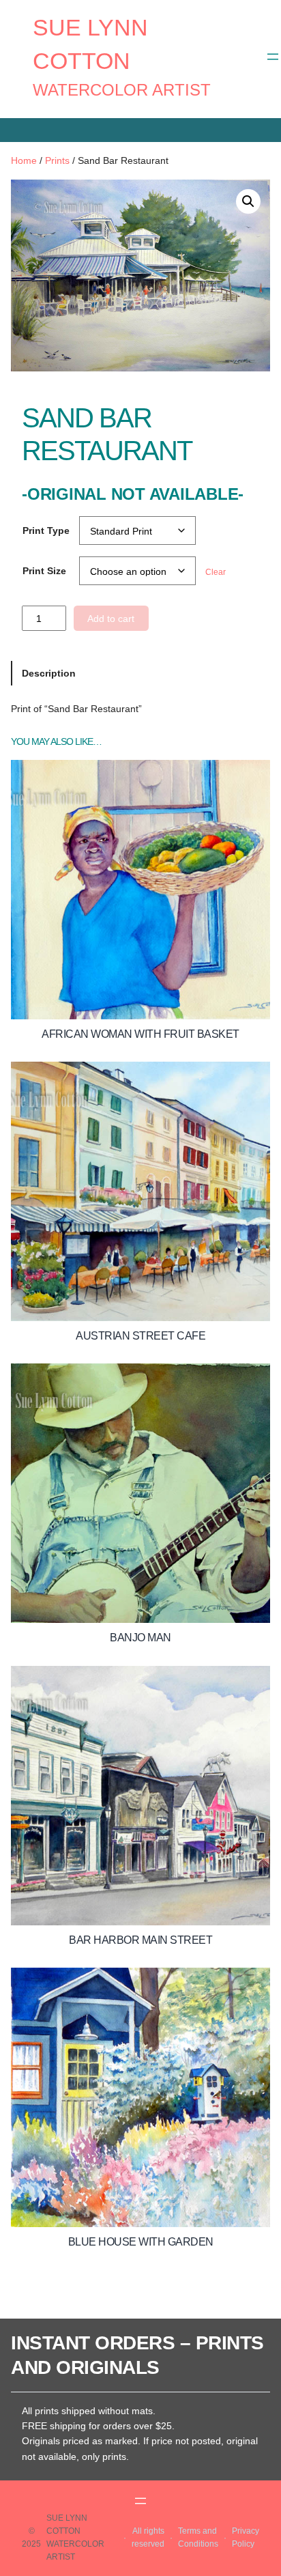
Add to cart (111, 619)
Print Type (46, 530)
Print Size (44, 571)
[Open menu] (273, 57)
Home (24, 160)
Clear (216, 572)
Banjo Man (140, 1638)
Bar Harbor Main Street (140, 1940)
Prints (57, 160)
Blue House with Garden (141, 2242)
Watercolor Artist (122, 90)
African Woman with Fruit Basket (140, 1034)
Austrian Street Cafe (140, 1336)
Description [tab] (49, 673)
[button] (248, 201)
